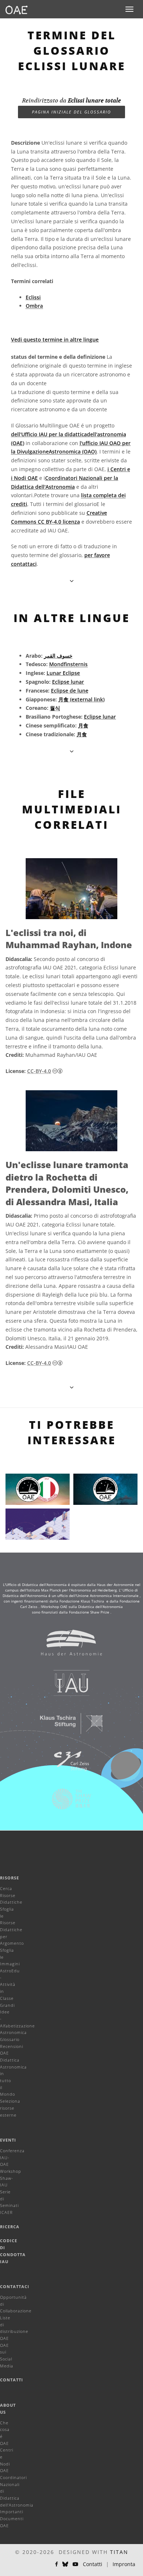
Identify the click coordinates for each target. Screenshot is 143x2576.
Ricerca (10, 2227)
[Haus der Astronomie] (67, 1646)
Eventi (8, 2140)
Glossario (10, 2039)
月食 (83, 725)
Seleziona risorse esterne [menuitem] (10, 2108)
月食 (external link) (81, 699)
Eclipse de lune (70, 691)
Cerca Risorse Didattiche (11, 1895)
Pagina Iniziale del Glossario (71, 112)
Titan (119, 2552)
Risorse (10, 1878)
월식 (55, 708)
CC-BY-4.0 (39, 1071)
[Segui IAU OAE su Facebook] (56, 2564)
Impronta (124, 2564)
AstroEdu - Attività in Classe (10, 1984)
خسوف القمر (58, 656)
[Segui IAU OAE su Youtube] (76, 2564)
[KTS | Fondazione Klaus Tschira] (67, 1727)
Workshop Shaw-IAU (11, 2178)
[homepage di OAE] (16, 9)
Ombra (34, 306)
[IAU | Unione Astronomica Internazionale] (67, 1687)
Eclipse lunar (68, 682)
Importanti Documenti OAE (12, 2518)
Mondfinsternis (68, 664)
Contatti (12, 2380)
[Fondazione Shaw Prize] (67, 1803)
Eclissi (33, 297)
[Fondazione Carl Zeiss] (67, 1765)
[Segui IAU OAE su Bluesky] (65, 2564)
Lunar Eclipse (63, 673)
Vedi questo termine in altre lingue (55, 339)
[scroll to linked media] (72, 581)
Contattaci (15, 2286)
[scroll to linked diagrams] (72, 1387)
